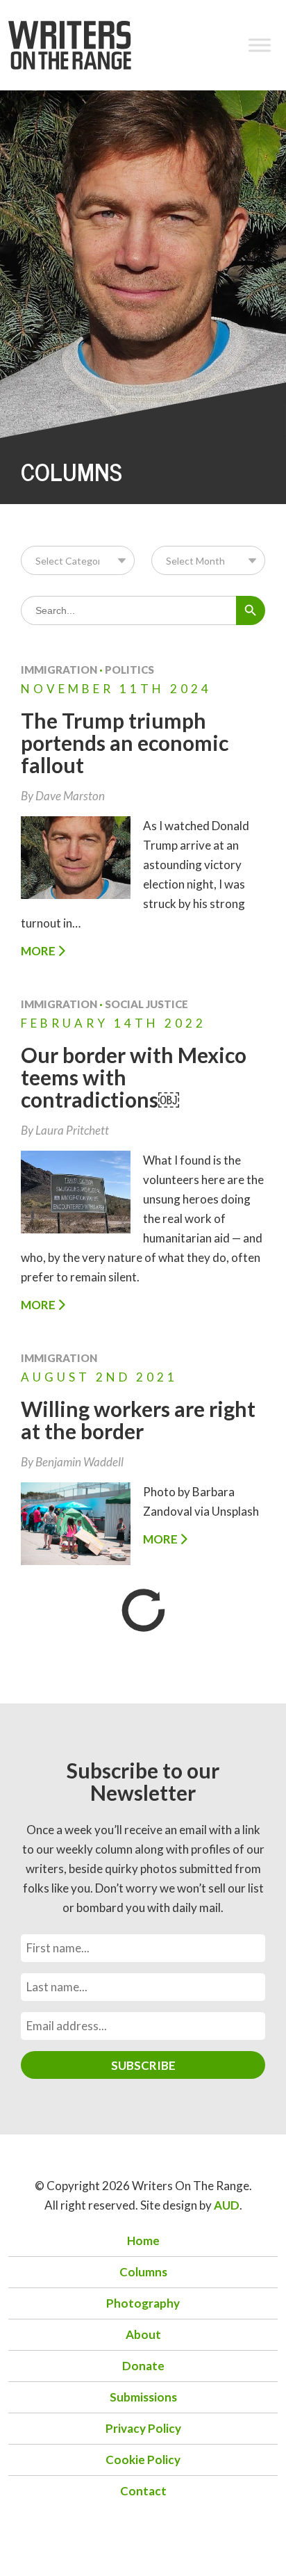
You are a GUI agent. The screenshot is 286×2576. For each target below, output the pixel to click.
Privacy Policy (143, 2428)
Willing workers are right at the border (138, 1420)
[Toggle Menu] (260, 45)
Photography (143, 2303)
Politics (129, 670)
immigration (59, 670)
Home (143, 2241)
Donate (143, 2366)
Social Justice (146, 1004)
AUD (227, 2205)
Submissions (143, 2397)
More (39, 951)
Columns (143, 2272)
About (143, 2334)
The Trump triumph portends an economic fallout (125, 743)
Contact (143, 2491)
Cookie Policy (143, 2460)
